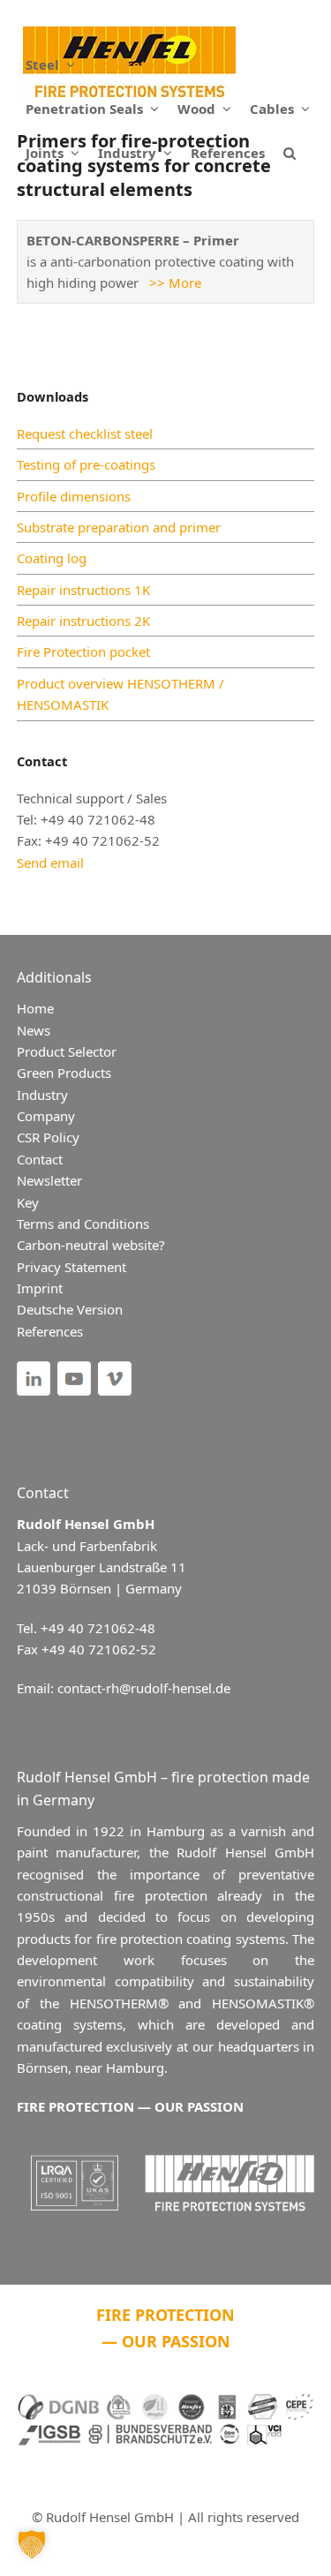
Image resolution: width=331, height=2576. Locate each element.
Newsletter (49, 1180)
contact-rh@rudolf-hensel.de (144, 1688)
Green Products (64, 1073)
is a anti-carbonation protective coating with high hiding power (160, 262)
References (50, 1331)
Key (28, 1202)
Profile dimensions (74, 496)
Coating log (52, 558)
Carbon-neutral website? (91, 1245)
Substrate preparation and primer (119, 527)
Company (46, 1116)
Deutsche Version (70, 1309)
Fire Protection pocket (83, 652)
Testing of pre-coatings (86, 464)
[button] (290, 153)
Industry (42, 1095)
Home (35, 1008)
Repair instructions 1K (83, 590)
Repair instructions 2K (83, 621)
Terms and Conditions (83, 1224)
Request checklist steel (85, 433)
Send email (50, 862)
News (34, 1030)
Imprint (40, 1288)
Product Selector (67, 1051)
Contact (40, 1159)
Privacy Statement (71, 1267)
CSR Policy (48, 1137)
